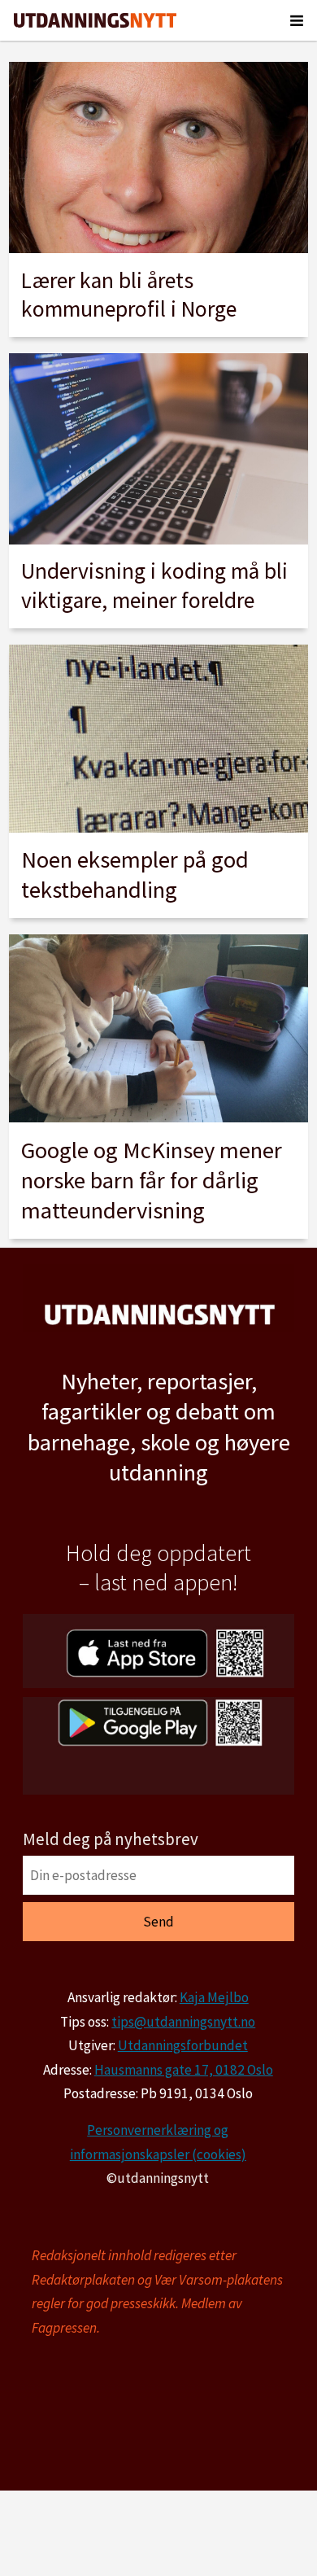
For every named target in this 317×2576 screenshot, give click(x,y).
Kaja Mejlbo (214, 1997)
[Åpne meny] (297, 20)
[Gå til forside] (95, 20)
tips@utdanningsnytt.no (183, 2022)
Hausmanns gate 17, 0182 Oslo (184, 2070)
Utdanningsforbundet (183, 2045)
